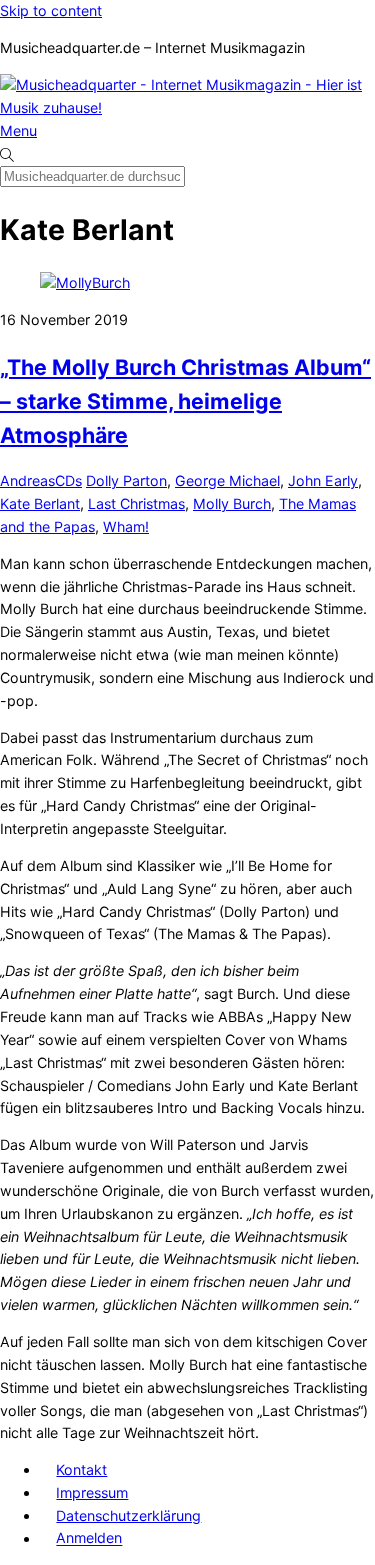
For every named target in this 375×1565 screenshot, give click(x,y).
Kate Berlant (40, 503)
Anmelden (89, 1538)
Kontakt (81, 1469)
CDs (68, 480)
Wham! (126, 526)
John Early (323, 480)
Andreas (27, 480)
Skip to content (51, 10)
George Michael (227, 480)
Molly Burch (232, 503)
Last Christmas (136, 503)
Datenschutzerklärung (128, 1515)
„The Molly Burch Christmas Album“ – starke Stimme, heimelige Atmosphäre (185, 401)
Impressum (92, 1492)
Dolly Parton (126, 480)
